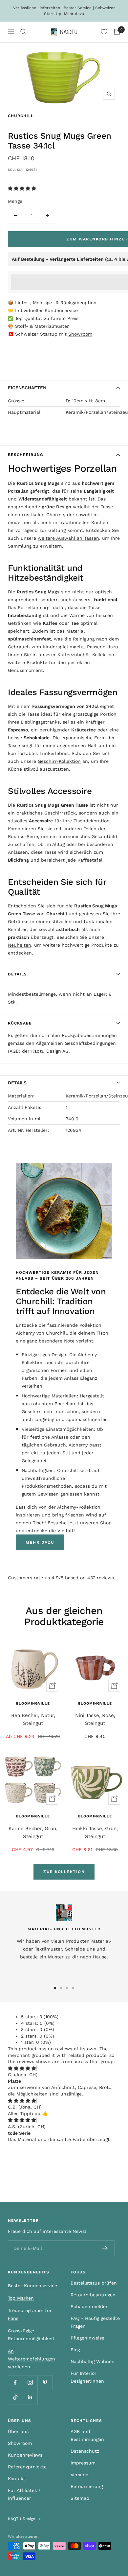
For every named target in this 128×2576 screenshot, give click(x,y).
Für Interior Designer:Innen (87, 2377)
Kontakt (17, 2479)
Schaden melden (90, 2306)
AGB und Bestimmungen (87, 2435)
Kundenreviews (25, 2455)
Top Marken (21, 2298)
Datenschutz (85, 2451)
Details (17, 974)
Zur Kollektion (64, 1872)
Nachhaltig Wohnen (93, 2361)
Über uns (18, 2431)
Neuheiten (20, 945)
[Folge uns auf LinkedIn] (30, 2397)
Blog (75, 2350)
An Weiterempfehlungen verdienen (32, 2359)
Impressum (83, 2463)
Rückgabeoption (78, 303)
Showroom (80, 334)
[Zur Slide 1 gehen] (55, 1988)
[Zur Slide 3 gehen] (67, 1988)
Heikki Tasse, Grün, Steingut (95, 1832)
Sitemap (80, 2498)
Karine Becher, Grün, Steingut (33, 1832)
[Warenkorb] (117, 32)
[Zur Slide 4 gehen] (73, 1988)
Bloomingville (33, 1703)
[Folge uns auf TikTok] (15, 2397)
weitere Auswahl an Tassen (68, 538)
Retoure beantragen (93, 2295)
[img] (22, 2068)
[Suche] (23, 32)
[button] (23, 188)
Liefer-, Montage (33, 303)
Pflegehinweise (87, 2338)
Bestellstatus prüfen (94, 2283)
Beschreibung (26, 455)
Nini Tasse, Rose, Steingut (95, 1719)
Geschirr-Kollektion (59, 761)
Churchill (21, 116)
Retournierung (87, 2486)
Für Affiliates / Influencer (24, 2494)
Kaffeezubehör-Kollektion (86, 655)
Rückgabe (20, 1023)
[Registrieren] (105, 2248)
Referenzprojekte (27, 2467)
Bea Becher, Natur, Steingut (33, 1719)
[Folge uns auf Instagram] (30, 2383)
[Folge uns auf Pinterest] (45, 2383)
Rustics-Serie (23, 836)
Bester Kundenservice (32, 2286)
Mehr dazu (74, 14)
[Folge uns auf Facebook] (15, 2383)
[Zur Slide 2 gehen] (61, 1988)
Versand (80, 2475)
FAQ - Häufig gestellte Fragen (95, 2322)
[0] (104, 32)
